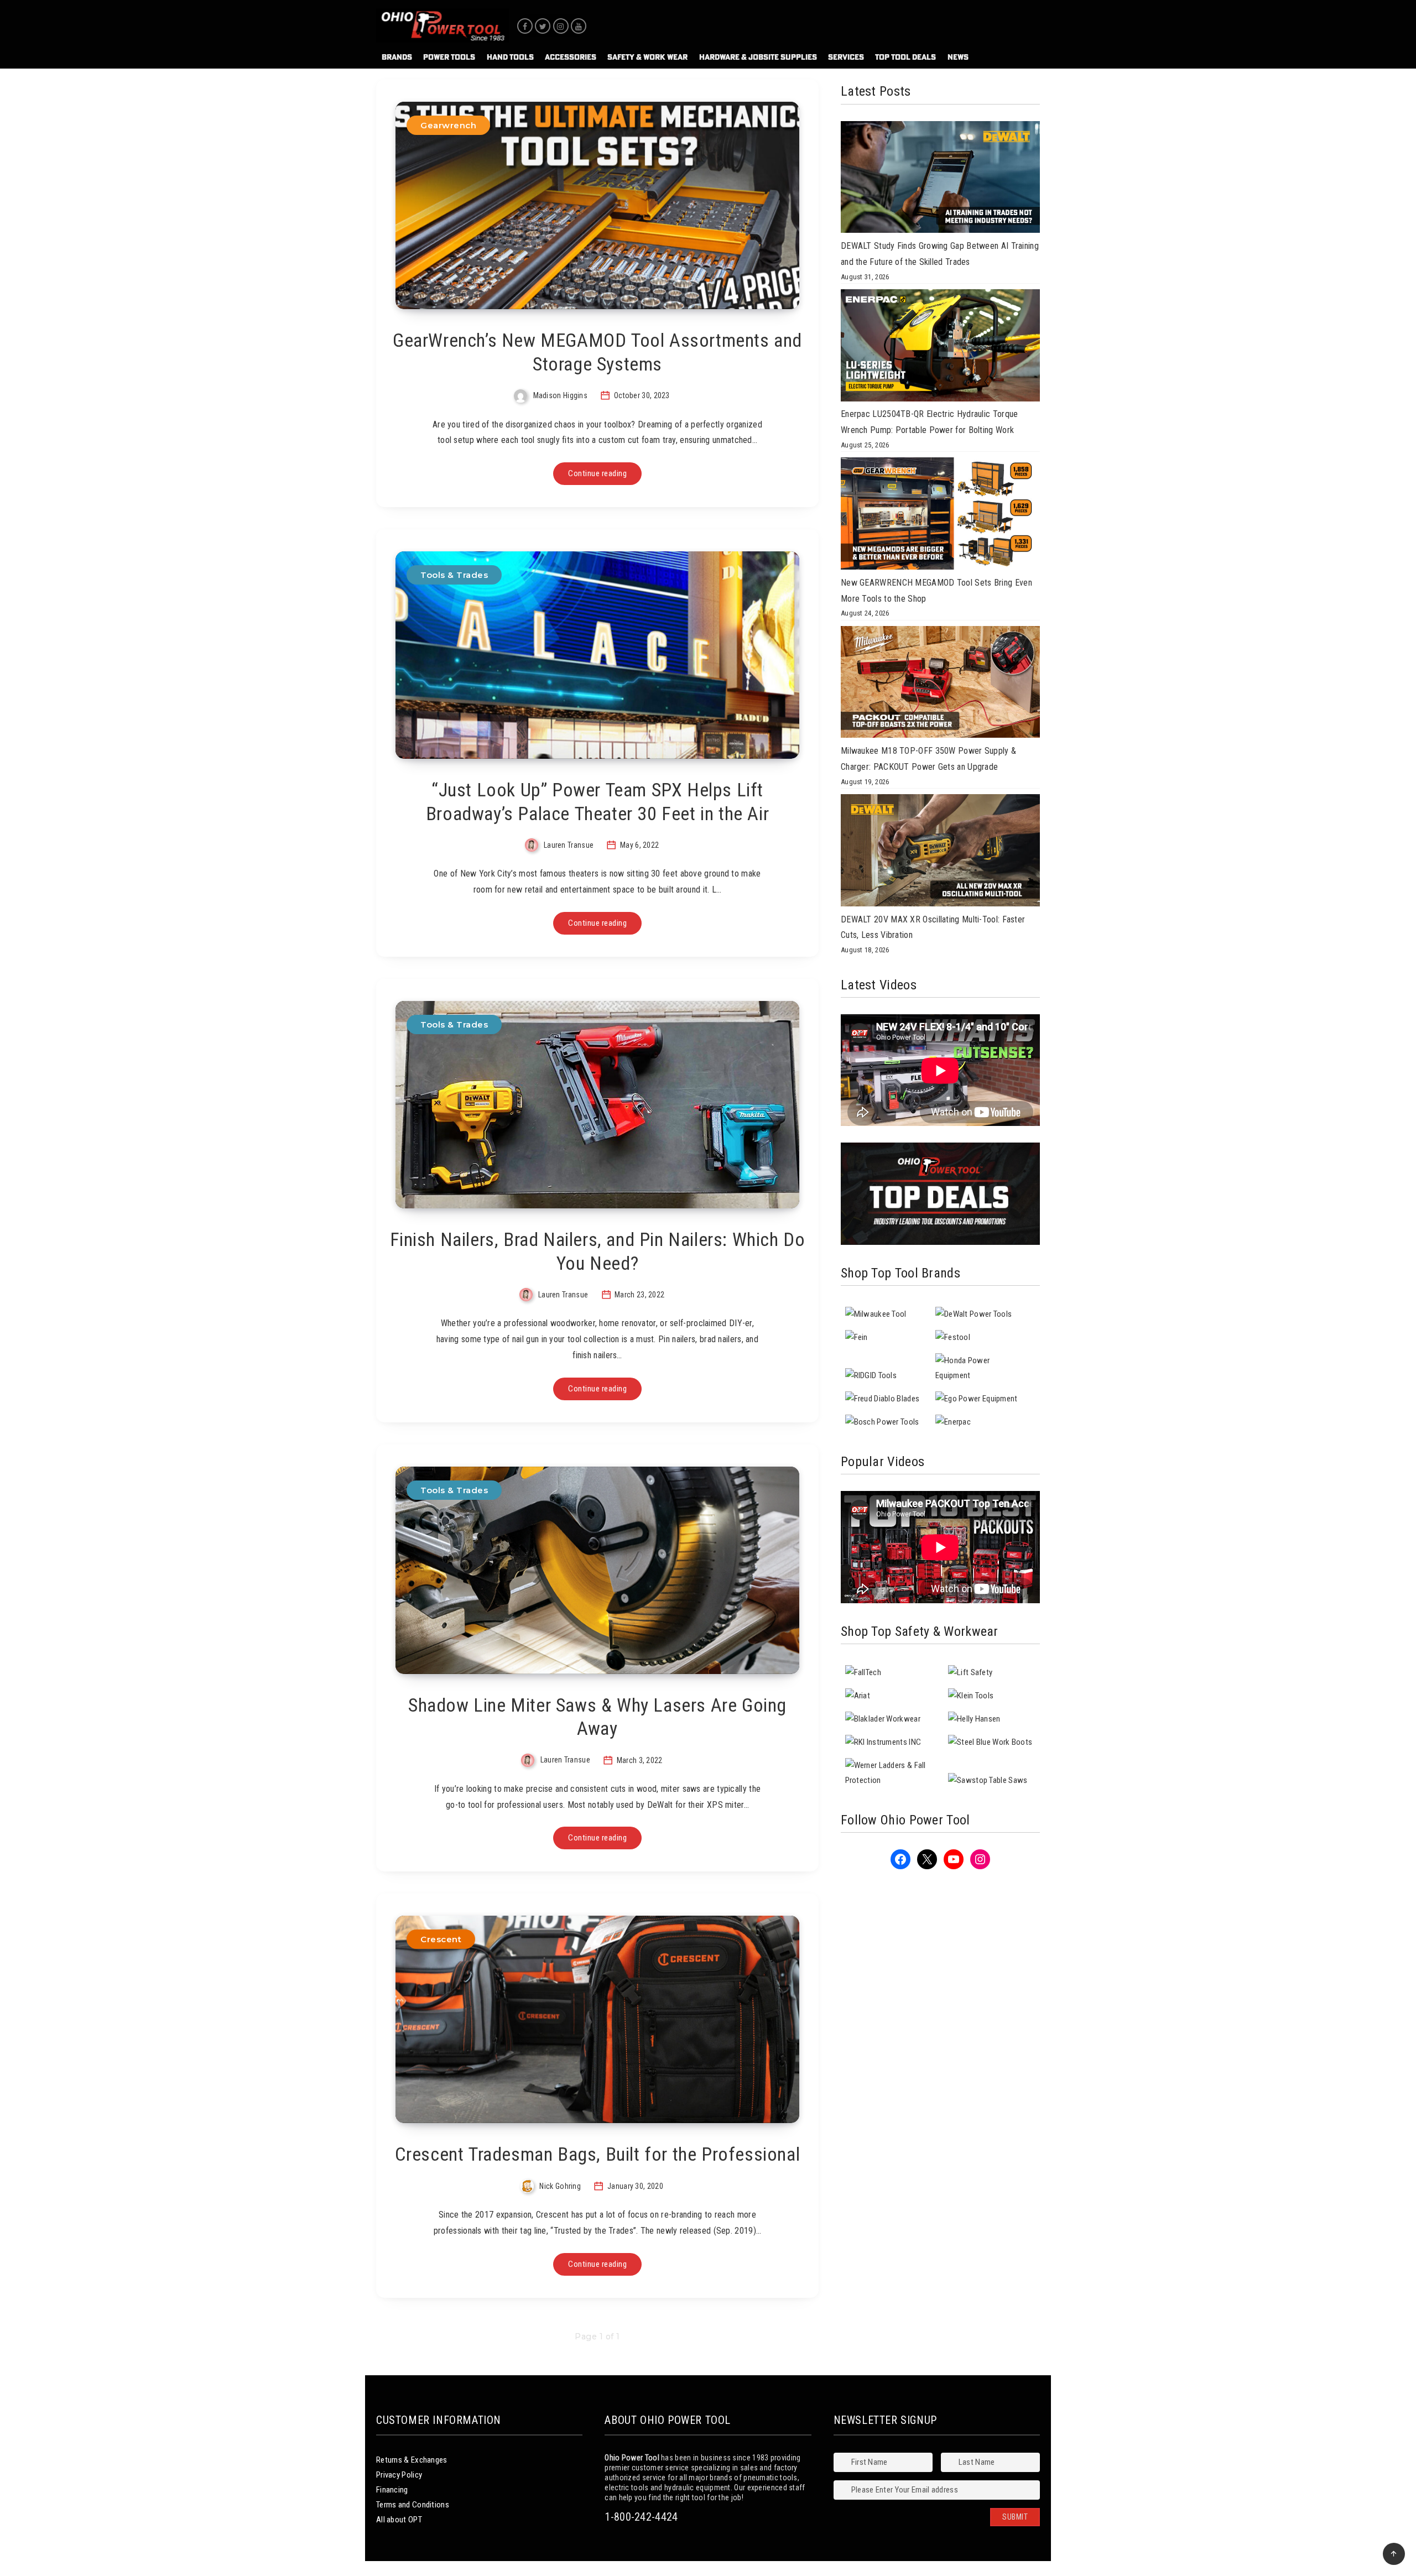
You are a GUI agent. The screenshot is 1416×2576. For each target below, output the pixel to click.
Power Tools (449, 57)
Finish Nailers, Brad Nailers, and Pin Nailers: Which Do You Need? (598, 1251)
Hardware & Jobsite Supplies (758, 57)
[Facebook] (525, 26)
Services (846, 57)
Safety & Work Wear (647, 57)
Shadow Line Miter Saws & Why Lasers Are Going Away (597, 1717)
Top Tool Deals (905, 57)
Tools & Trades (454, 575)
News (958, 57)
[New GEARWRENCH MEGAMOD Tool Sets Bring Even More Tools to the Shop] (940, 516)
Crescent (441, 1939)
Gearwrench (448, 125)
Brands (397, 57)
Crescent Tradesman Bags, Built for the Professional (598, 2154)
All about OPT (399, 2520)
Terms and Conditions (413, 2505)
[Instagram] (561, 26)
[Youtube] (579, 26)
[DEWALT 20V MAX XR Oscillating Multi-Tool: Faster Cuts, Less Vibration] (940, 853)
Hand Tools (510, 57)
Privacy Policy (399, 2475)
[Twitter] (543, 26)
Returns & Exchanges (412, 2460)
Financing (392, 2490)
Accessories (571, 57)
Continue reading (597, 473)
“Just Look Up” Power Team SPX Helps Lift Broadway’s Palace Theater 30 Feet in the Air (597, 802)
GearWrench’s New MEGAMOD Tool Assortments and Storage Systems (597, 352)
